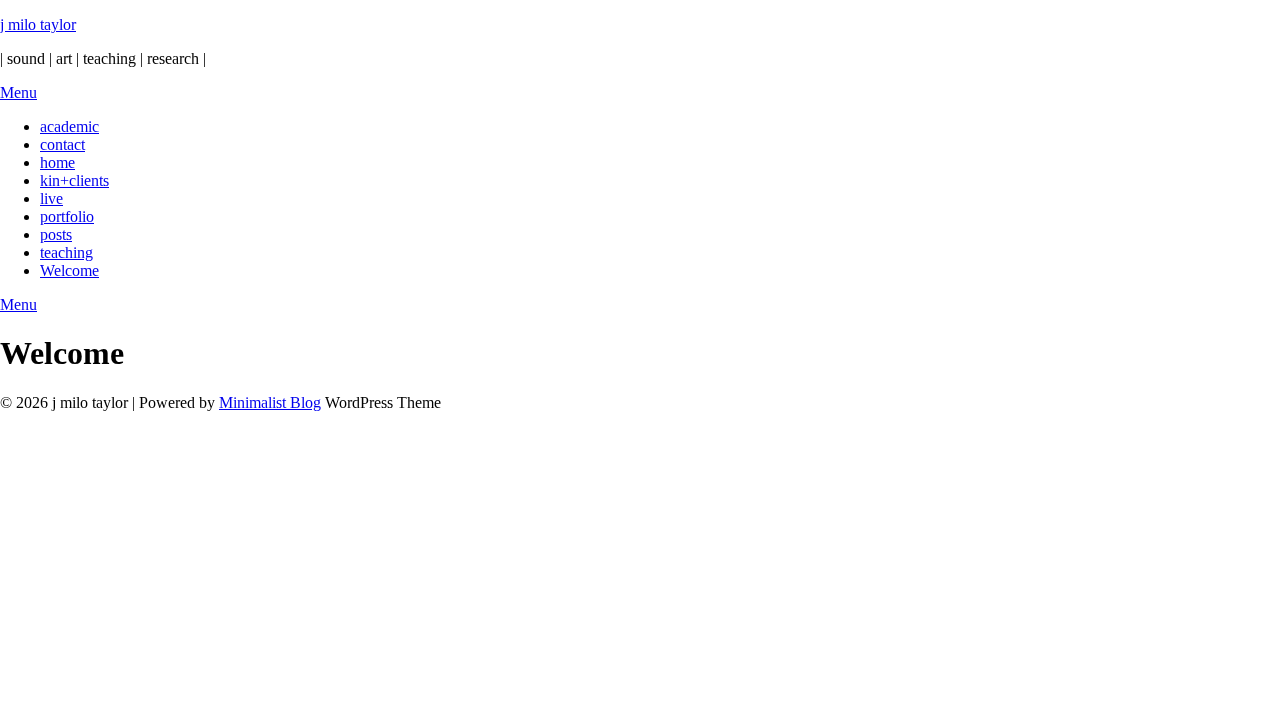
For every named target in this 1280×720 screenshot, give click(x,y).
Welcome (69, 270)
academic (69, 126)
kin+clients (74, 180)
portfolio (67, 216)
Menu (18, 92)
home (57, 162)
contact (62, 144)
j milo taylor (38, 24)
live (51, 198)
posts (56, 234)
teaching (66, 252)
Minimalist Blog (270, 402)
